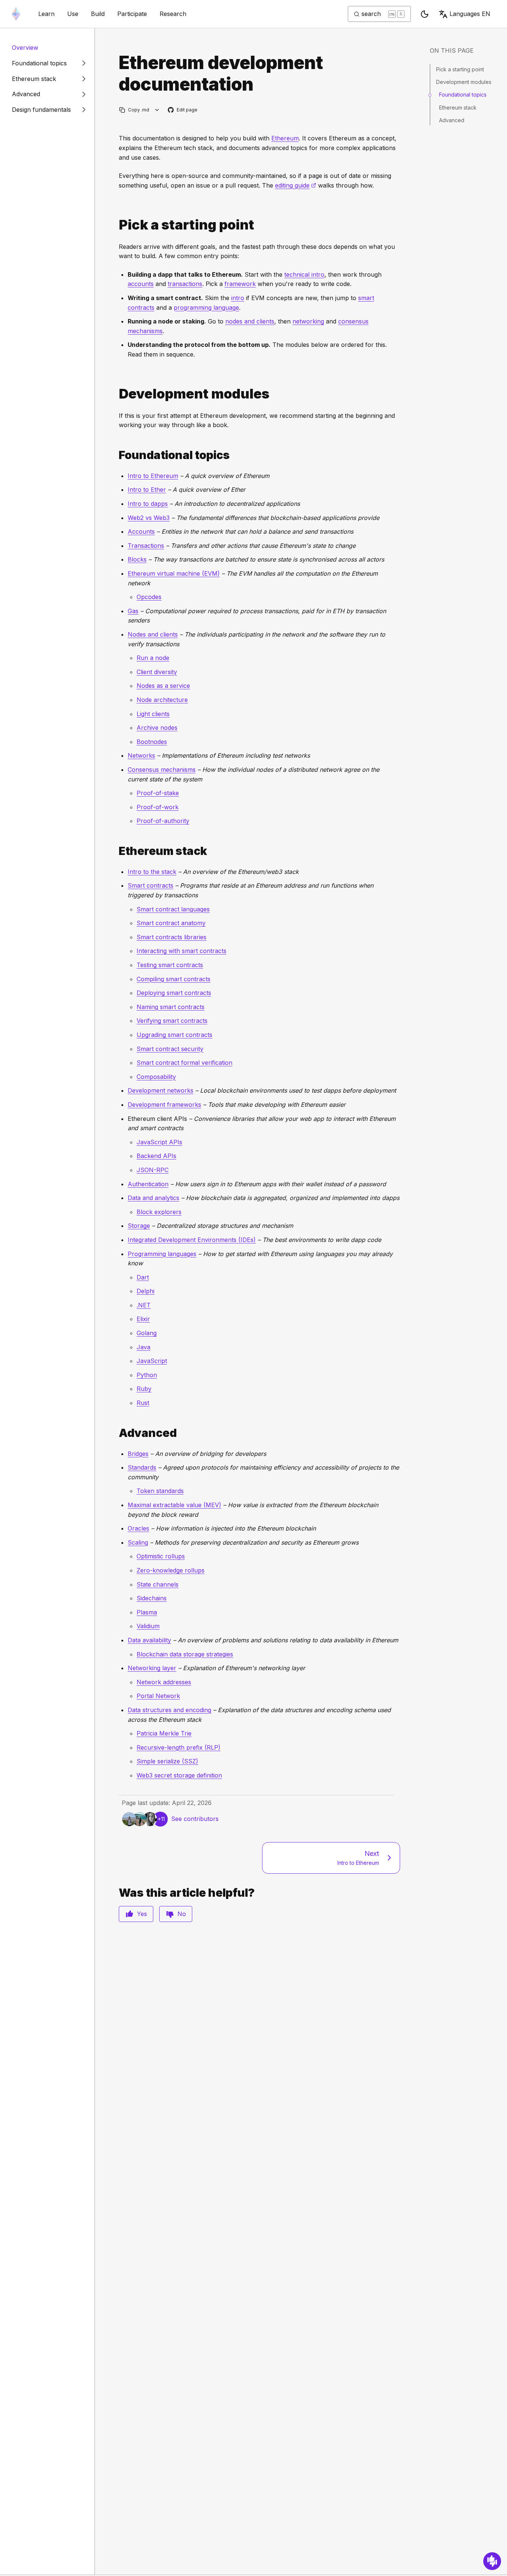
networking (308, 321)
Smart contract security (170, 1049)
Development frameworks (164, 1105)
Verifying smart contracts (172, 1021)
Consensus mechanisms (162, 770)
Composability (156, 1077)
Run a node (153, 658)
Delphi (145, 1291)
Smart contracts (151, 885)
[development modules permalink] (116, 394)
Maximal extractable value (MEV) (174, 1505)
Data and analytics (153, 1198)
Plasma (147, 1612)
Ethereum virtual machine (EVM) (174, 573)
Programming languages (162, 1254)
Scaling (138, 1542)
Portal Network (158, 1696)
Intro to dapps (148, 504)
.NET (144, 1305)
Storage (139, 1226)
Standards (142, 1467)
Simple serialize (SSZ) (167, 1761)
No (182, 1914)
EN (470, 14)
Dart (143, 1277)
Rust (143, 1403)
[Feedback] (492, 2561)
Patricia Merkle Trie (164, 1733)
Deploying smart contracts (174, 993)
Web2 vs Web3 (149, 518)
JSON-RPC (153, 1170)
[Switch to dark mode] (425, 14)
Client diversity (157, 672)
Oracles (138, 1528)
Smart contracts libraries (171, 937)
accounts (141, 284)
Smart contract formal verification (184, 1063)
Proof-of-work (158, 807)
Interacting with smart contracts (181, 951)
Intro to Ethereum (153, 476)
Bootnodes (152, 742)
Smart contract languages (173, 909)
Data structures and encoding (169, 1710)
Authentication (148, 1184)
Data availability (149, 1640)
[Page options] (157, 110)
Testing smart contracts (170, 965)
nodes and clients (250, 321)
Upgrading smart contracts (174, 1035)
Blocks (137, 559)
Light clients (153, 714)
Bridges (138, 1454)
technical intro (304, 274)
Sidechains (152, 1598)
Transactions (146, 546)
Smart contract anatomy (171, 923)
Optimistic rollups (161, 1556)
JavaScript (152, 1361)
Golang (147, 1333)
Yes (142, 1914)
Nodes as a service (163, 686)
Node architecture (162, 700)
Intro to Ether (147, 489)
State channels (158, 1584)
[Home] (16, 14)
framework (240, 284)
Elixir (143, 1319)
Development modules (464, 82)
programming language (206, 308)
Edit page (183, 110)
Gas (133, 611)
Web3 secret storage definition (179, 1775)
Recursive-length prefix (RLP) (179, 1747)
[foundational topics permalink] (116, 455)
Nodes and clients (153, 634)
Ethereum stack (458, 108)
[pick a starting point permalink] (116, 225)
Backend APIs (156, 1156)
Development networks (161, 1090)
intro (238, 298)
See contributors (195, 1819)
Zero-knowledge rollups (171, 1570)
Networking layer (152, 1668)
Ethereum (285, 138)
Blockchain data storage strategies (185, 1654)
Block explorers (159, 1212)
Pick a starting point (460, 69)
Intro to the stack (152, 872)
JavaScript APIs (159, 1142)
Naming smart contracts (171, 1007)
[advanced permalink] (116, 1433)
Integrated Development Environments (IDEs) (192, 1240)
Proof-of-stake (158, 793)
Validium (148, 1626)
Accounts (141, 531)
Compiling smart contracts (174, 979)
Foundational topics (463, 95)
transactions (185, 284)
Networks (141, 755)
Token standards (160, 1491)
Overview (25, 48)
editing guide (296, 185)
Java (143, 1347)
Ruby (144, 1389)
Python (147, 1375)
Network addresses (164, 1682)
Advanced (452, 120)
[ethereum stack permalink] (116, 851)
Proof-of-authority (163, 821)
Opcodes (149, 597)
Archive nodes (157, 728)
